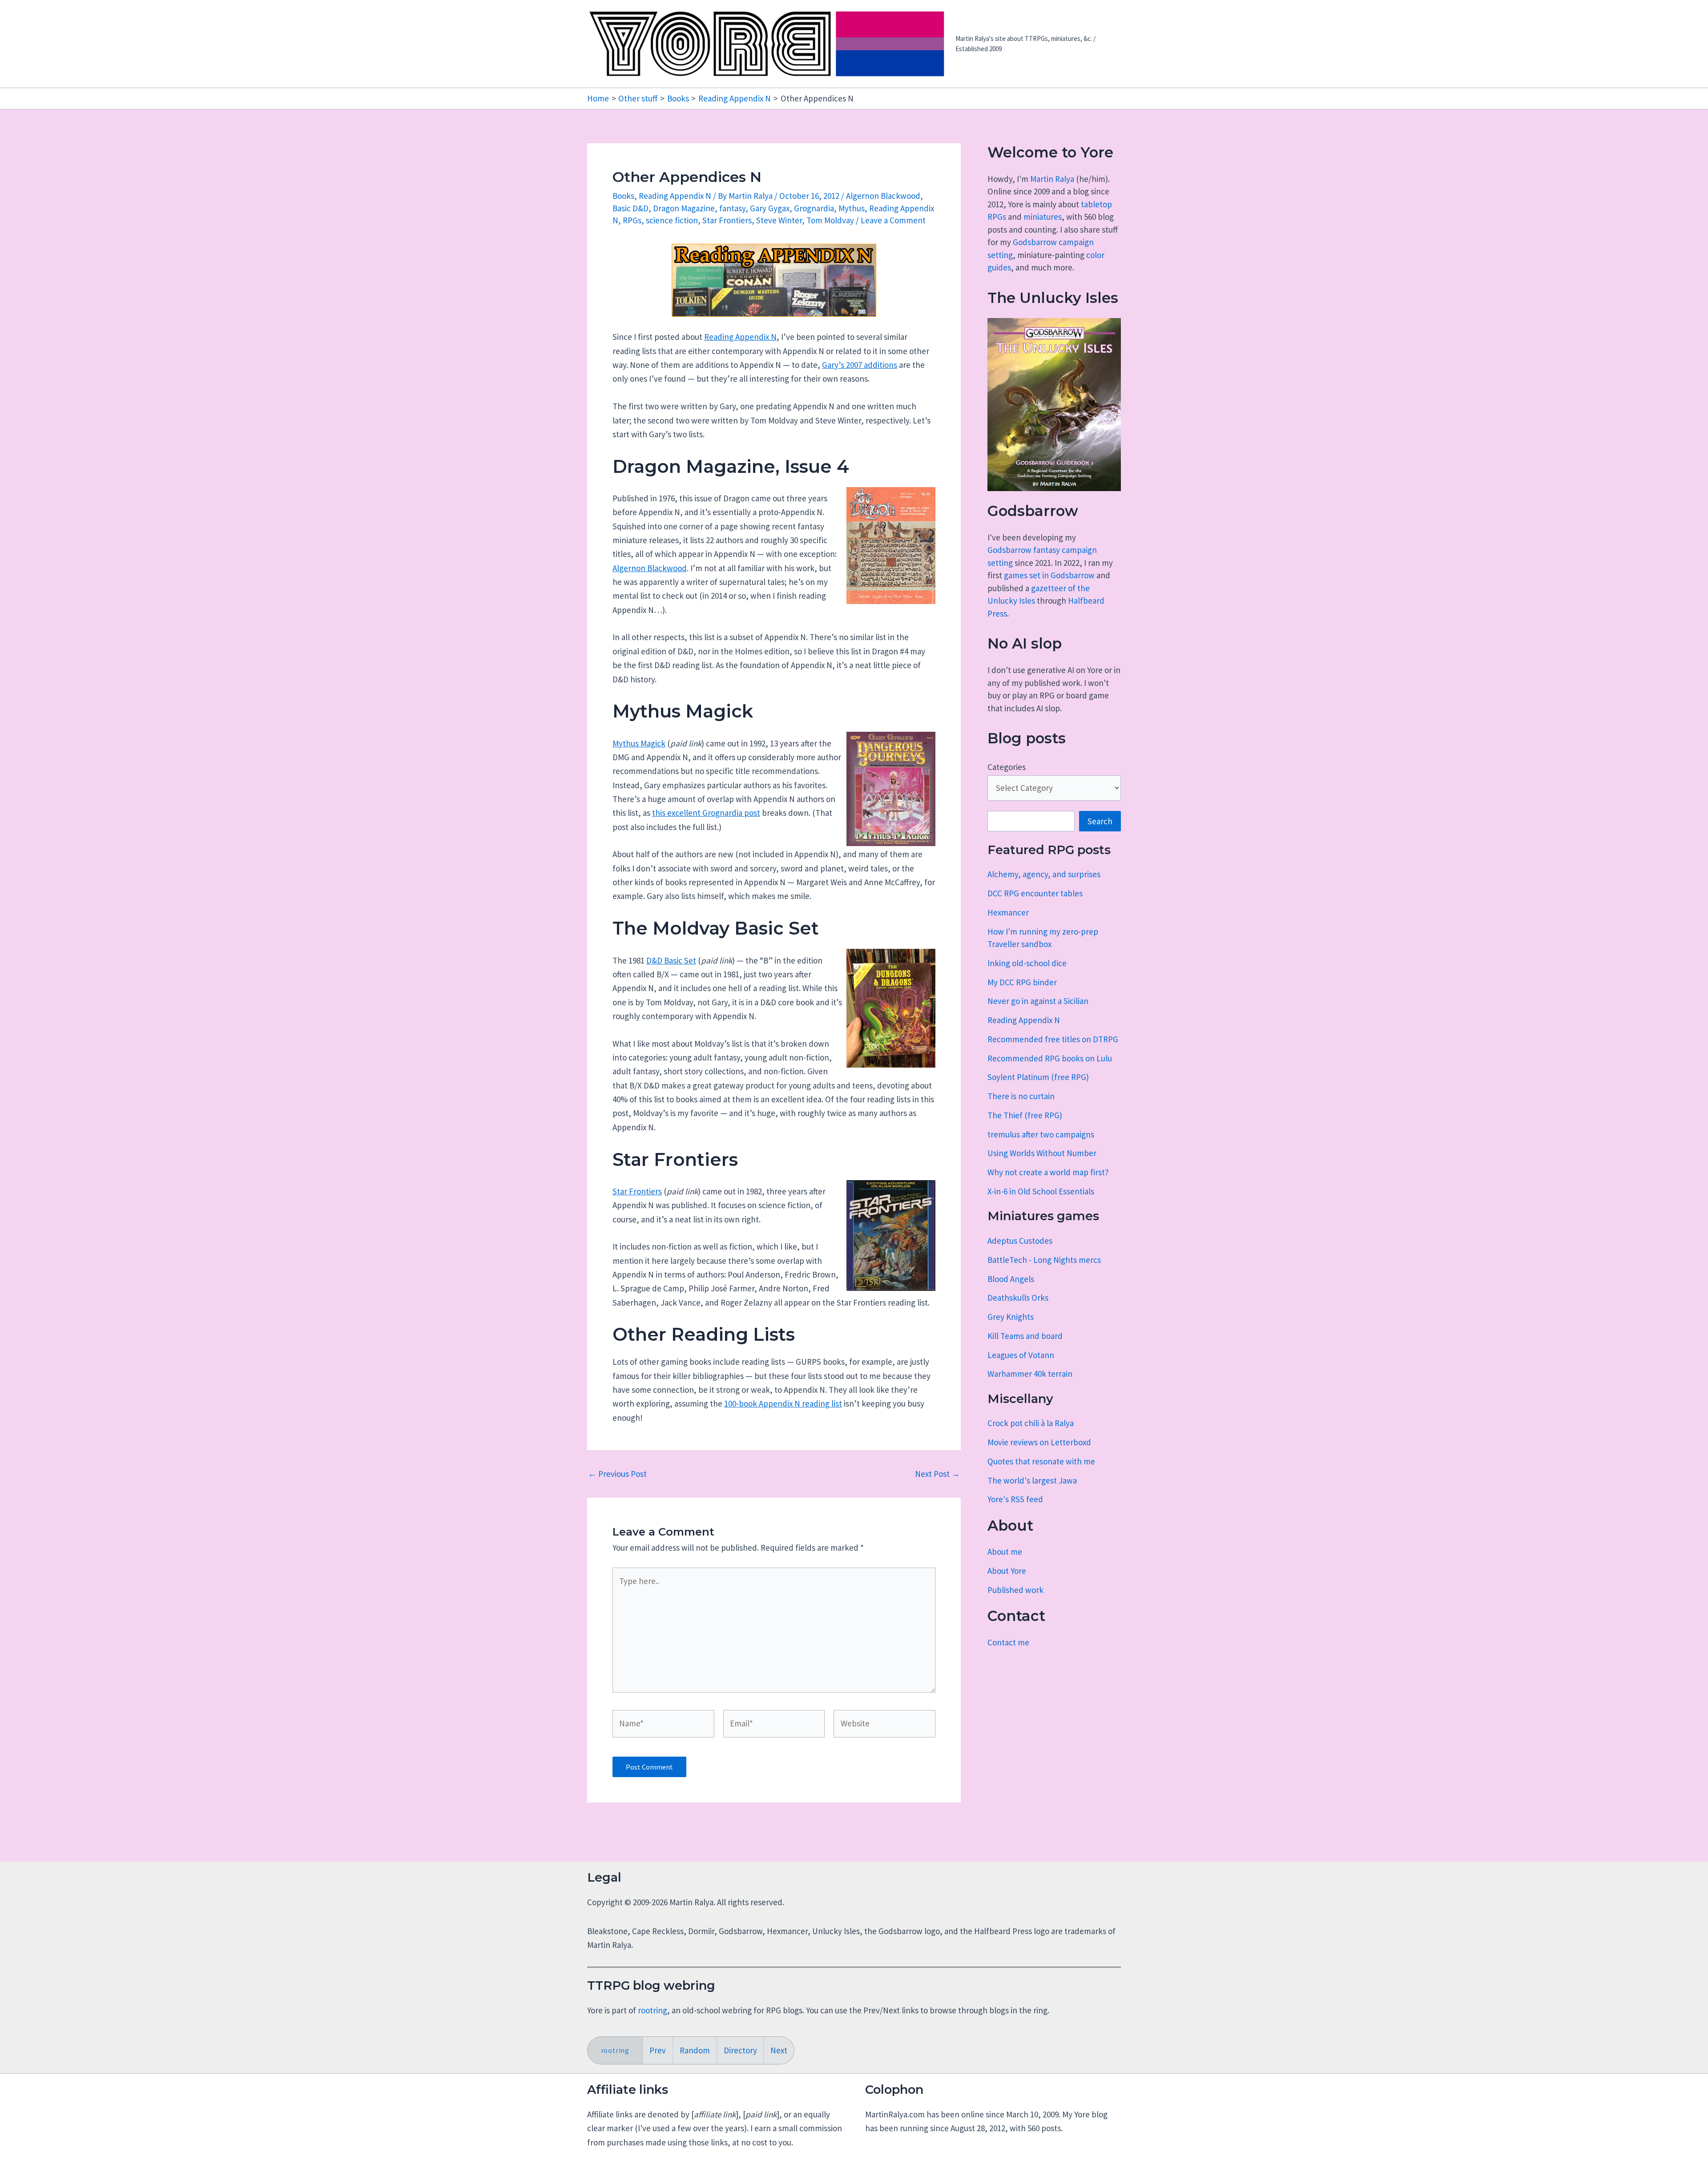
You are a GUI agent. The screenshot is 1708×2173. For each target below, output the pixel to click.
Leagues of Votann (1021, 1355)
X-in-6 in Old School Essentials (1041, 1191)
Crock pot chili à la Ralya (1031, 1423)
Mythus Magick (639, 743)
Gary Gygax (770, 208)
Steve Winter (779, 220)
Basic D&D (630, 208)
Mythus (852, 208)
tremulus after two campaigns (1041, 1134)
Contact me (1008, 1642)
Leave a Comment (893, 220)
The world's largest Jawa (1032, 1480)
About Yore (1007, 1571)
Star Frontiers (727, 220)
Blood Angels (1011, 1279)
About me (1005, 1552)
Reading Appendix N (675, 196)
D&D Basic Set (671, 960)
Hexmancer (1008, 912)
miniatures (1043, 217)
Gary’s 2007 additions (860, 365)
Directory (740, 2050)
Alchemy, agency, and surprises (1044, 874)
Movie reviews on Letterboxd (1039, 1442)
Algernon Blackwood (883, 196)
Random (695, 2050)
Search (1100, 821)
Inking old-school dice (1027, 963)
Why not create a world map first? (1048, 1172)
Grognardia (814, 208)
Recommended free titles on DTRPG (1053, 1039)
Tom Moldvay (830, 220)
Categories (1007, 767)
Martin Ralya (1052, 179)
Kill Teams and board (1025, 1336)
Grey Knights (1011, 1317)
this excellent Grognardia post (706, 813)
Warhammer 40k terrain (1030, 1374)
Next (779, 2050)
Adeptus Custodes (1020, 1241)
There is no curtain (1021, 1096)
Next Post (937, 1474)
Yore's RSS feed (1015, 1499)
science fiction (672, 220)
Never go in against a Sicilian (1038, 1001)
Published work (1015, 1590)
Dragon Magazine (684, 208)
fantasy (732, 208)
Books (623, 196)
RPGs (632, 220)
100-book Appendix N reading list (783, 1403)
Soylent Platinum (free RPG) (1038, 1077)
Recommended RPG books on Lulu (1050, 1058)
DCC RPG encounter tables (1035, 893)
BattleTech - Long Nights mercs (1044, 1260)
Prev (658, 2050)
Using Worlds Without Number (1042, 1153)
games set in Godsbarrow (1049, 575)
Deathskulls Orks (1018, 1298)
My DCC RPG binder (1022, 982)
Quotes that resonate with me (1041, 1461)
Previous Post (617, 1474)
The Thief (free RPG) (1025, 1115)
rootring (653, 2010)
